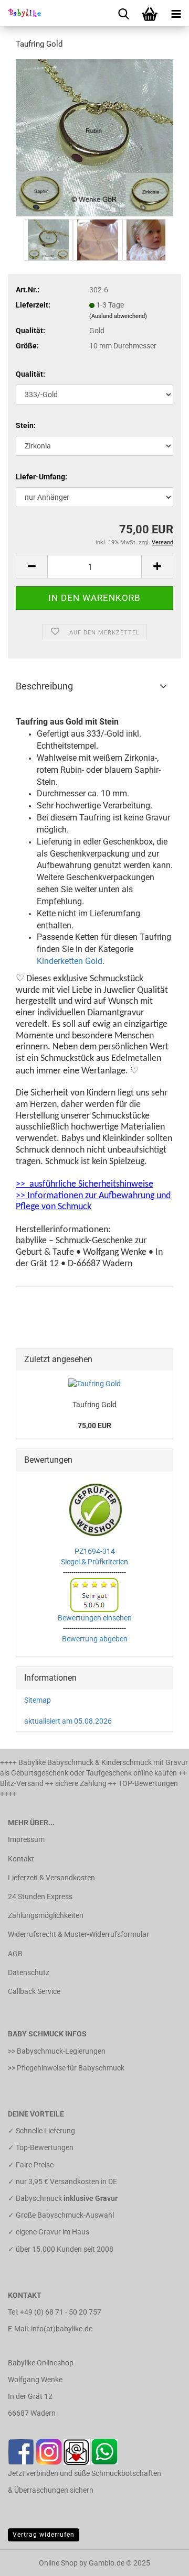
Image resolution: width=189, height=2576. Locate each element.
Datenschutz (29, 1972)
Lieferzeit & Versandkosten (51, 1878)
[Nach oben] (160, 2560)
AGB (15, 1954)
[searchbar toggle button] (123, 13)
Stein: (26, 425)
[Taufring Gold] (94, 137)
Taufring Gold (94, 1405)
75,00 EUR (94, 1426)
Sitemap (38, 1700)
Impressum (26, 1839)
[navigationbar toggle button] (176, 13)
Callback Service (34, 1991)
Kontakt (21, 1859)
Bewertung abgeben (95, 1639)
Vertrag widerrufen (44, 2535)
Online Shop (58, 2563)
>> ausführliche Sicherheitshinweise (85, 1184)
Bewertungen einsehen (95, 1618)
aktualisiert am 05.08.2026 (68, 1721)
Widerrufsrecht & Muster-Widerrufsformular (78, 1934)
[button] (31, 567)
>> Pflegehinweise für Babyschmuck (66, 2068)
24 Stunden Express (40, 1897)
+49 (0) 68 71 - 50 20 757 (61, 2312)
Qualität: (30, 374)
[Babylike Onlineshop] (21, 13)
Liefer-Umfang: (41, 477)
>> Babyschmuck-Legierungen (57, 2051)
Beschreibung (44, 686)
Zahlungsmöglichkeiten (46, 1915)
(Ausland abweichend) (118, 316)
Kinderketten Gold (70, 961)
